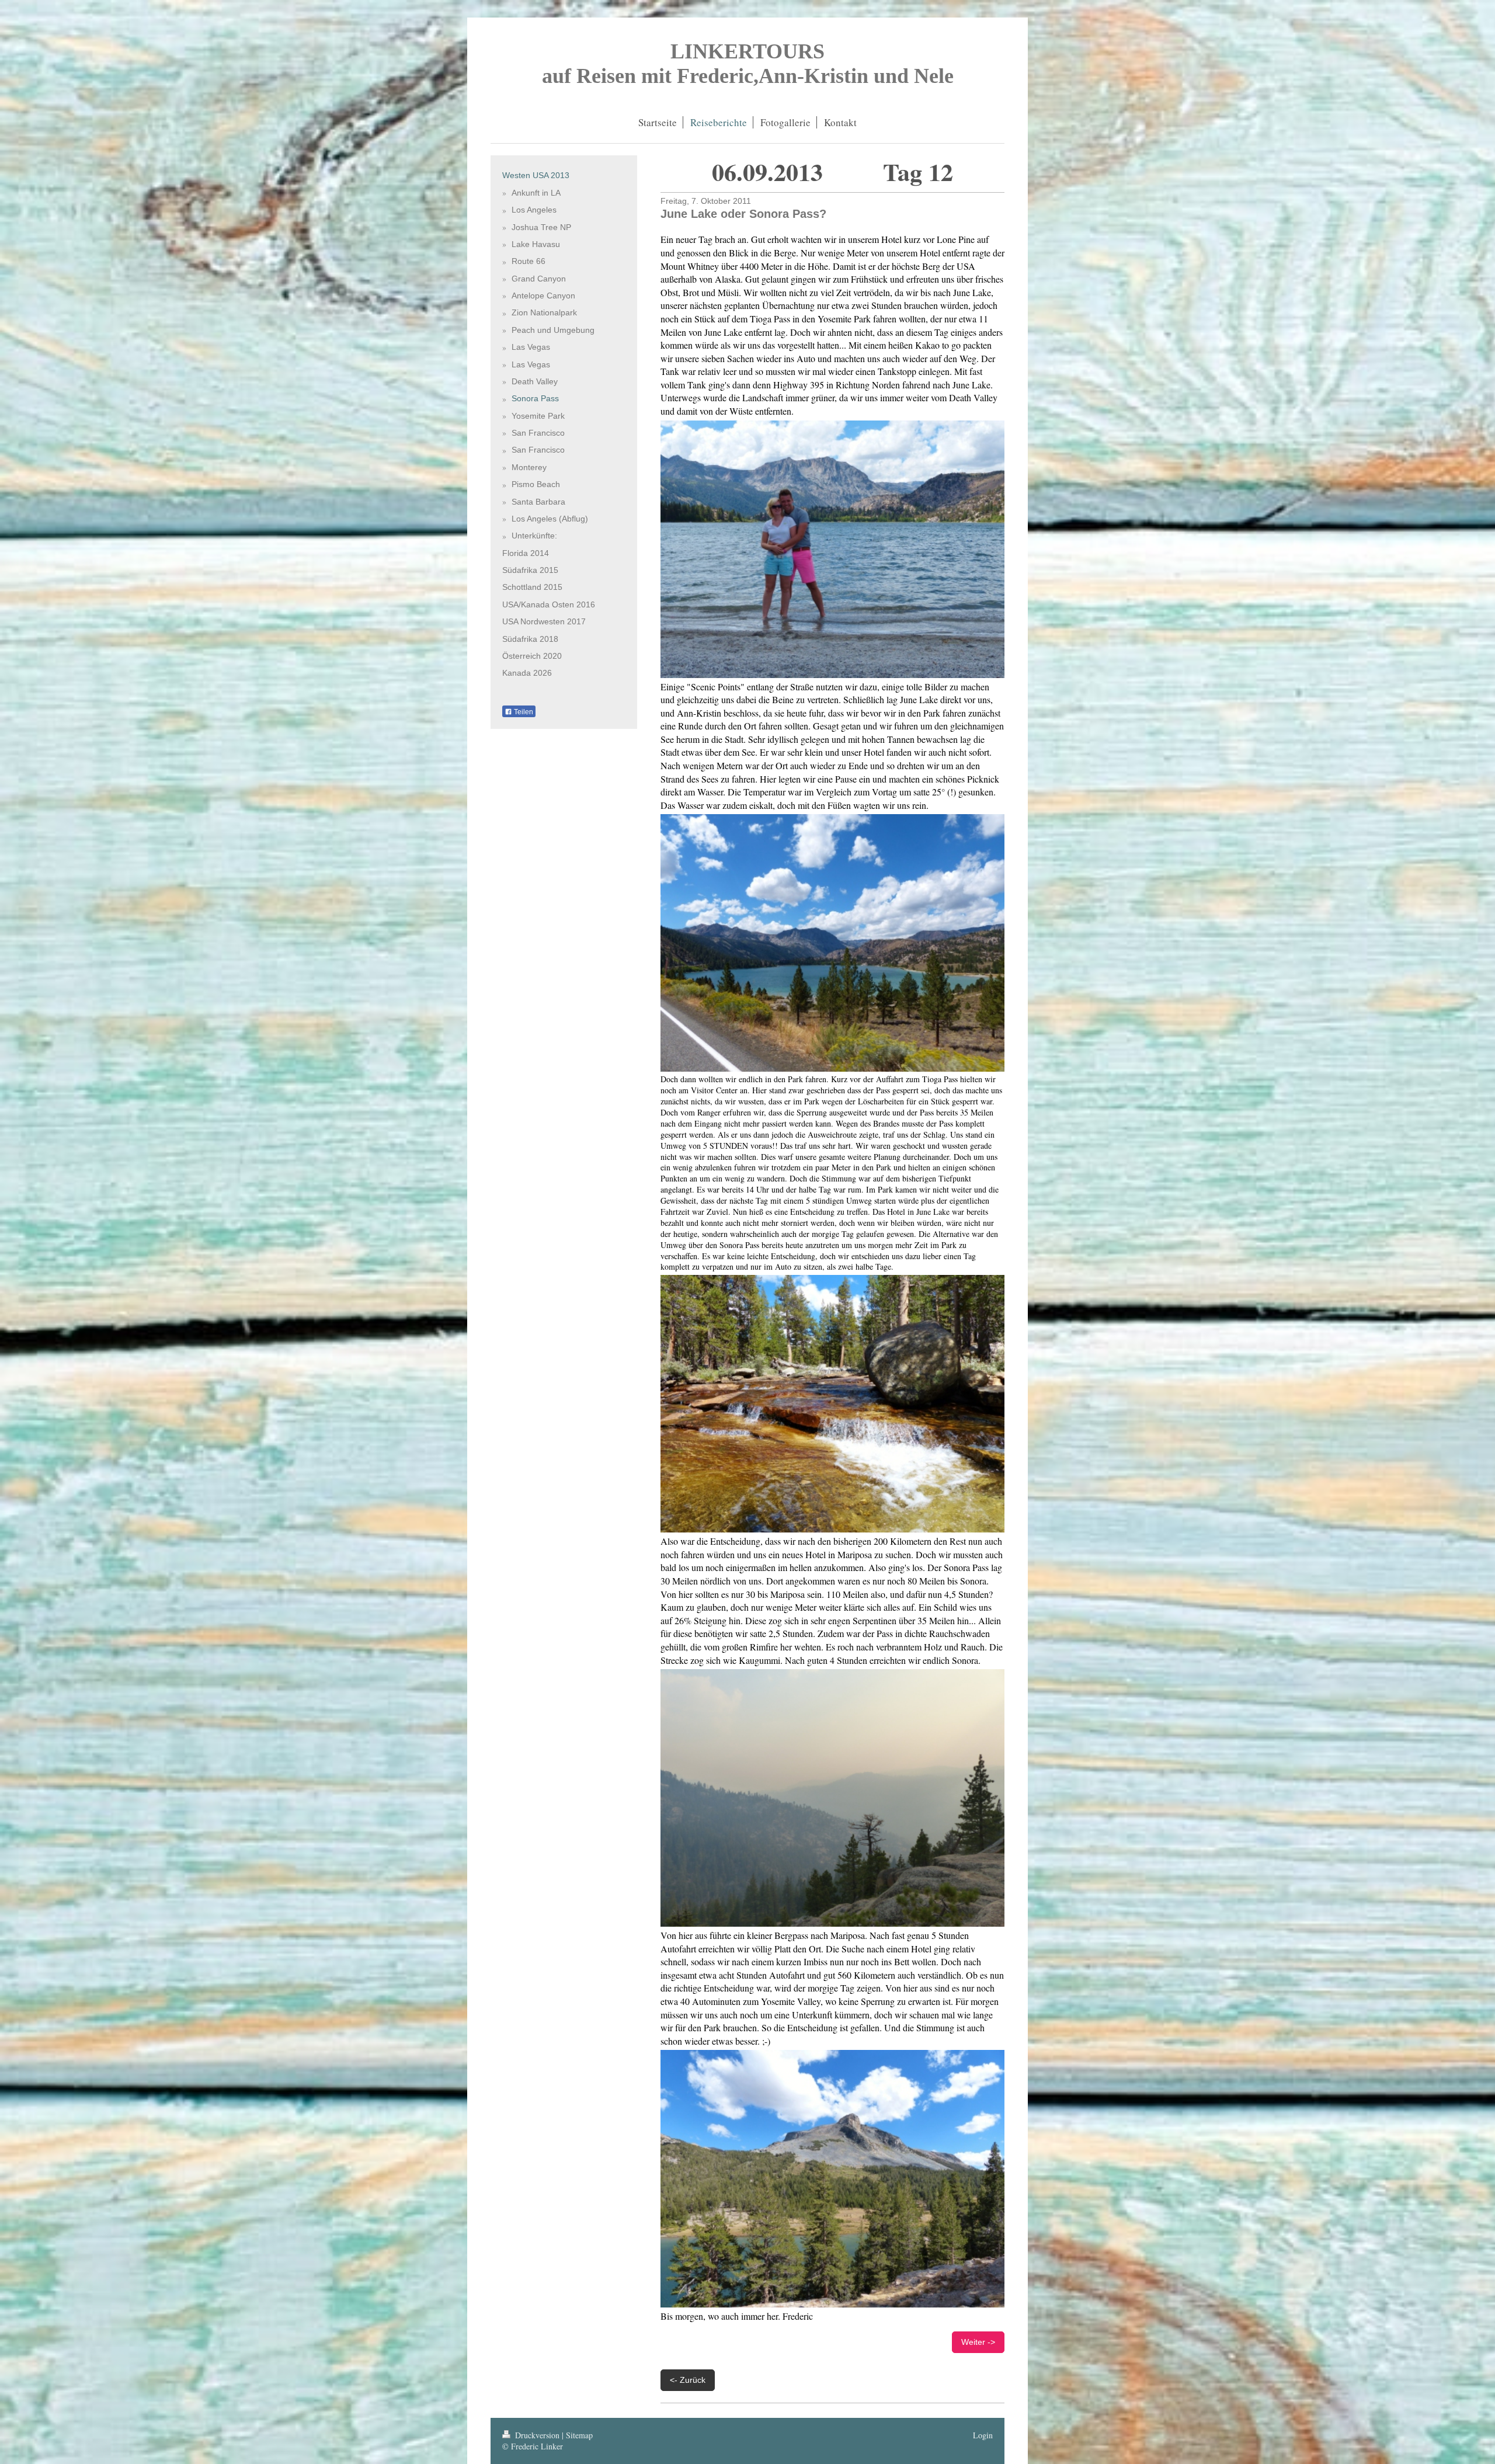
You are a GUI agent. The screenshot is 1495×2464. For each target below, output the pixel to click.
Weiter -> (978, 2342)
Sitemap (579, 2435)
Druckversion (537, 2435)
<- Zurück (688, 2380)
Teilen (523, 712)
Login (983, 2435)
